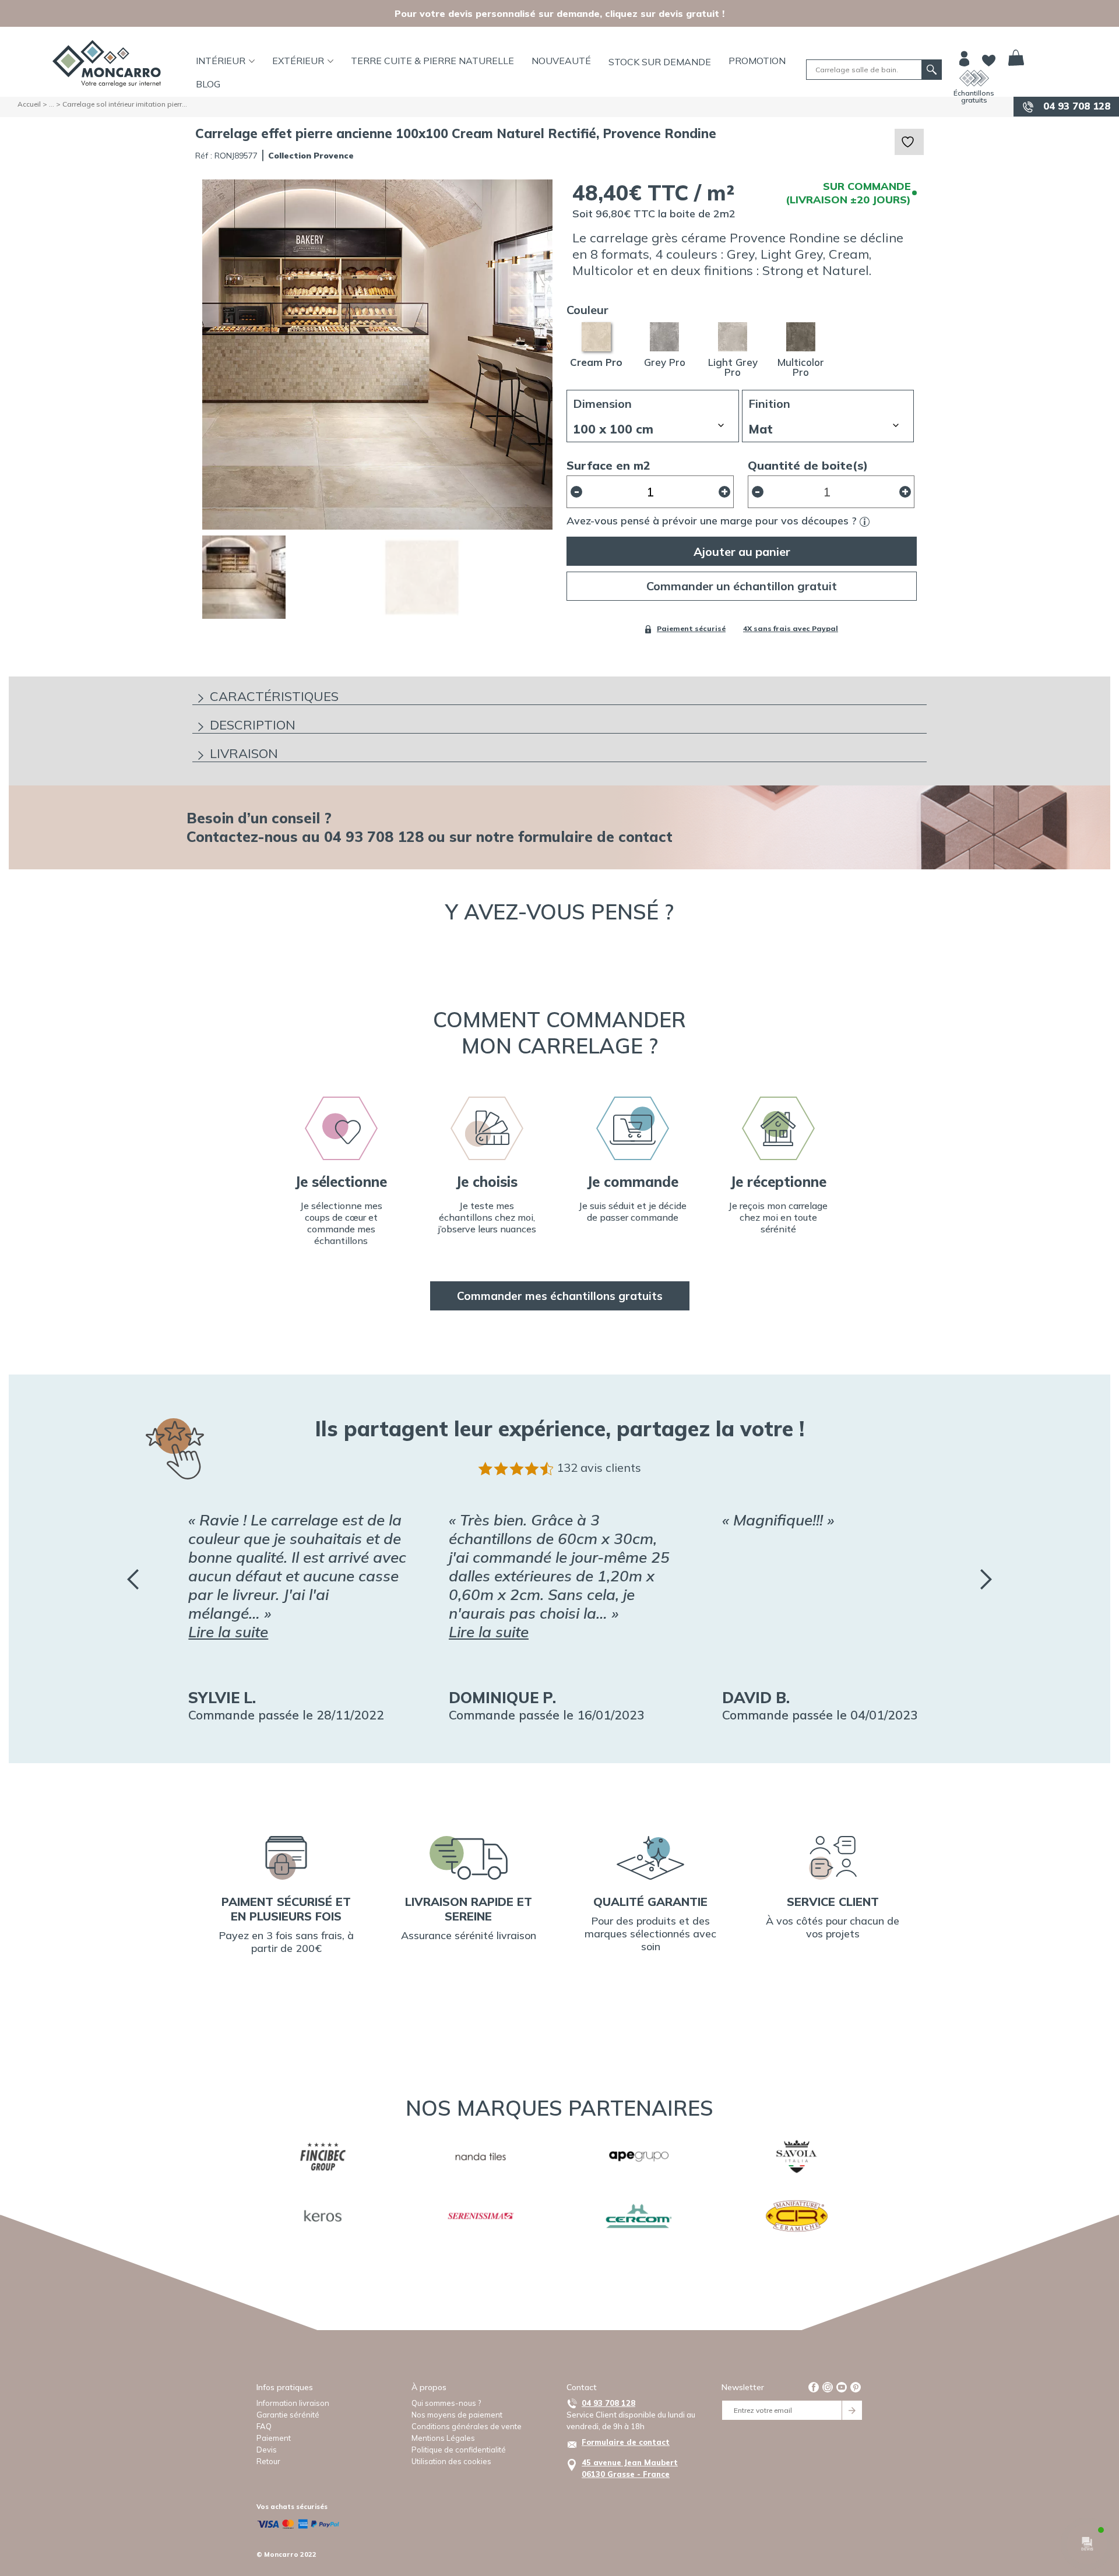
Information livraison (293, 2403)
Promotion (757, 61)
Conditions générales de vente (467, 2426)
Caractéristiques (274, 696)
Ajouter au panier (742, 552)
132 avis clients (599, 1467)
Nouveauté (561, 61)
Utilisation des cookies (451, 2461)
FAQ (264, 2426)
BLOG (208, 84)
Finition (769, 404)
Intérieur (221, 61)
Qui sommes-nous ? (446, 2403)
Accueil (29, 104)
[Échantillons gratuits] (974, 78)
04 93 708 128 (1075, 106)
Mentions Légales (443, 2438)
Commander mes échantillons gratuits (560, 1296)
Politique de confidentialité (459, 2450)
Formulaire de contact (626, 2442)
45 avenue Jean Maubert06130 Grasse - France (630, 2468)
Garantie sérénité (288, 2415)
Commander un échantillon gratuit (742, 586)
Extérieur (298, 61)
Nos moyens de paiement (457, 2415)
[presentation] (133, 1579)
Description (253, 725)
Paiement (274, 2438)
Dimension (602, 404)
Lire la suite (228, 1632)
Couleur (587, 310)
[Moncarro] (107, 64)
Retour (268, 2461)
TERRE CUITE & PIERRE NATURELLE (432, 61)
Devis (267, 2450)
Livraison (244, 753)
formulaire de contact (595, 836)
